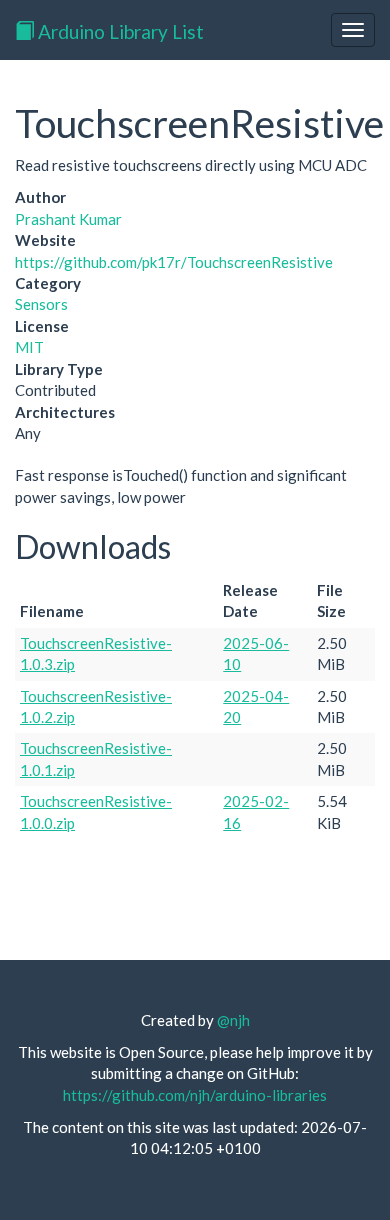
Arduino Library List (119, 31)
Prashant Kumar (68, 219)
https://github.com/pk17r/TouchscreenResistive (174, 262)
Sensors (41, 304)
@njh (233, 1020)
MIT (29, 347)
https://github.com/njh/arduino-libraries (195, 1095)
